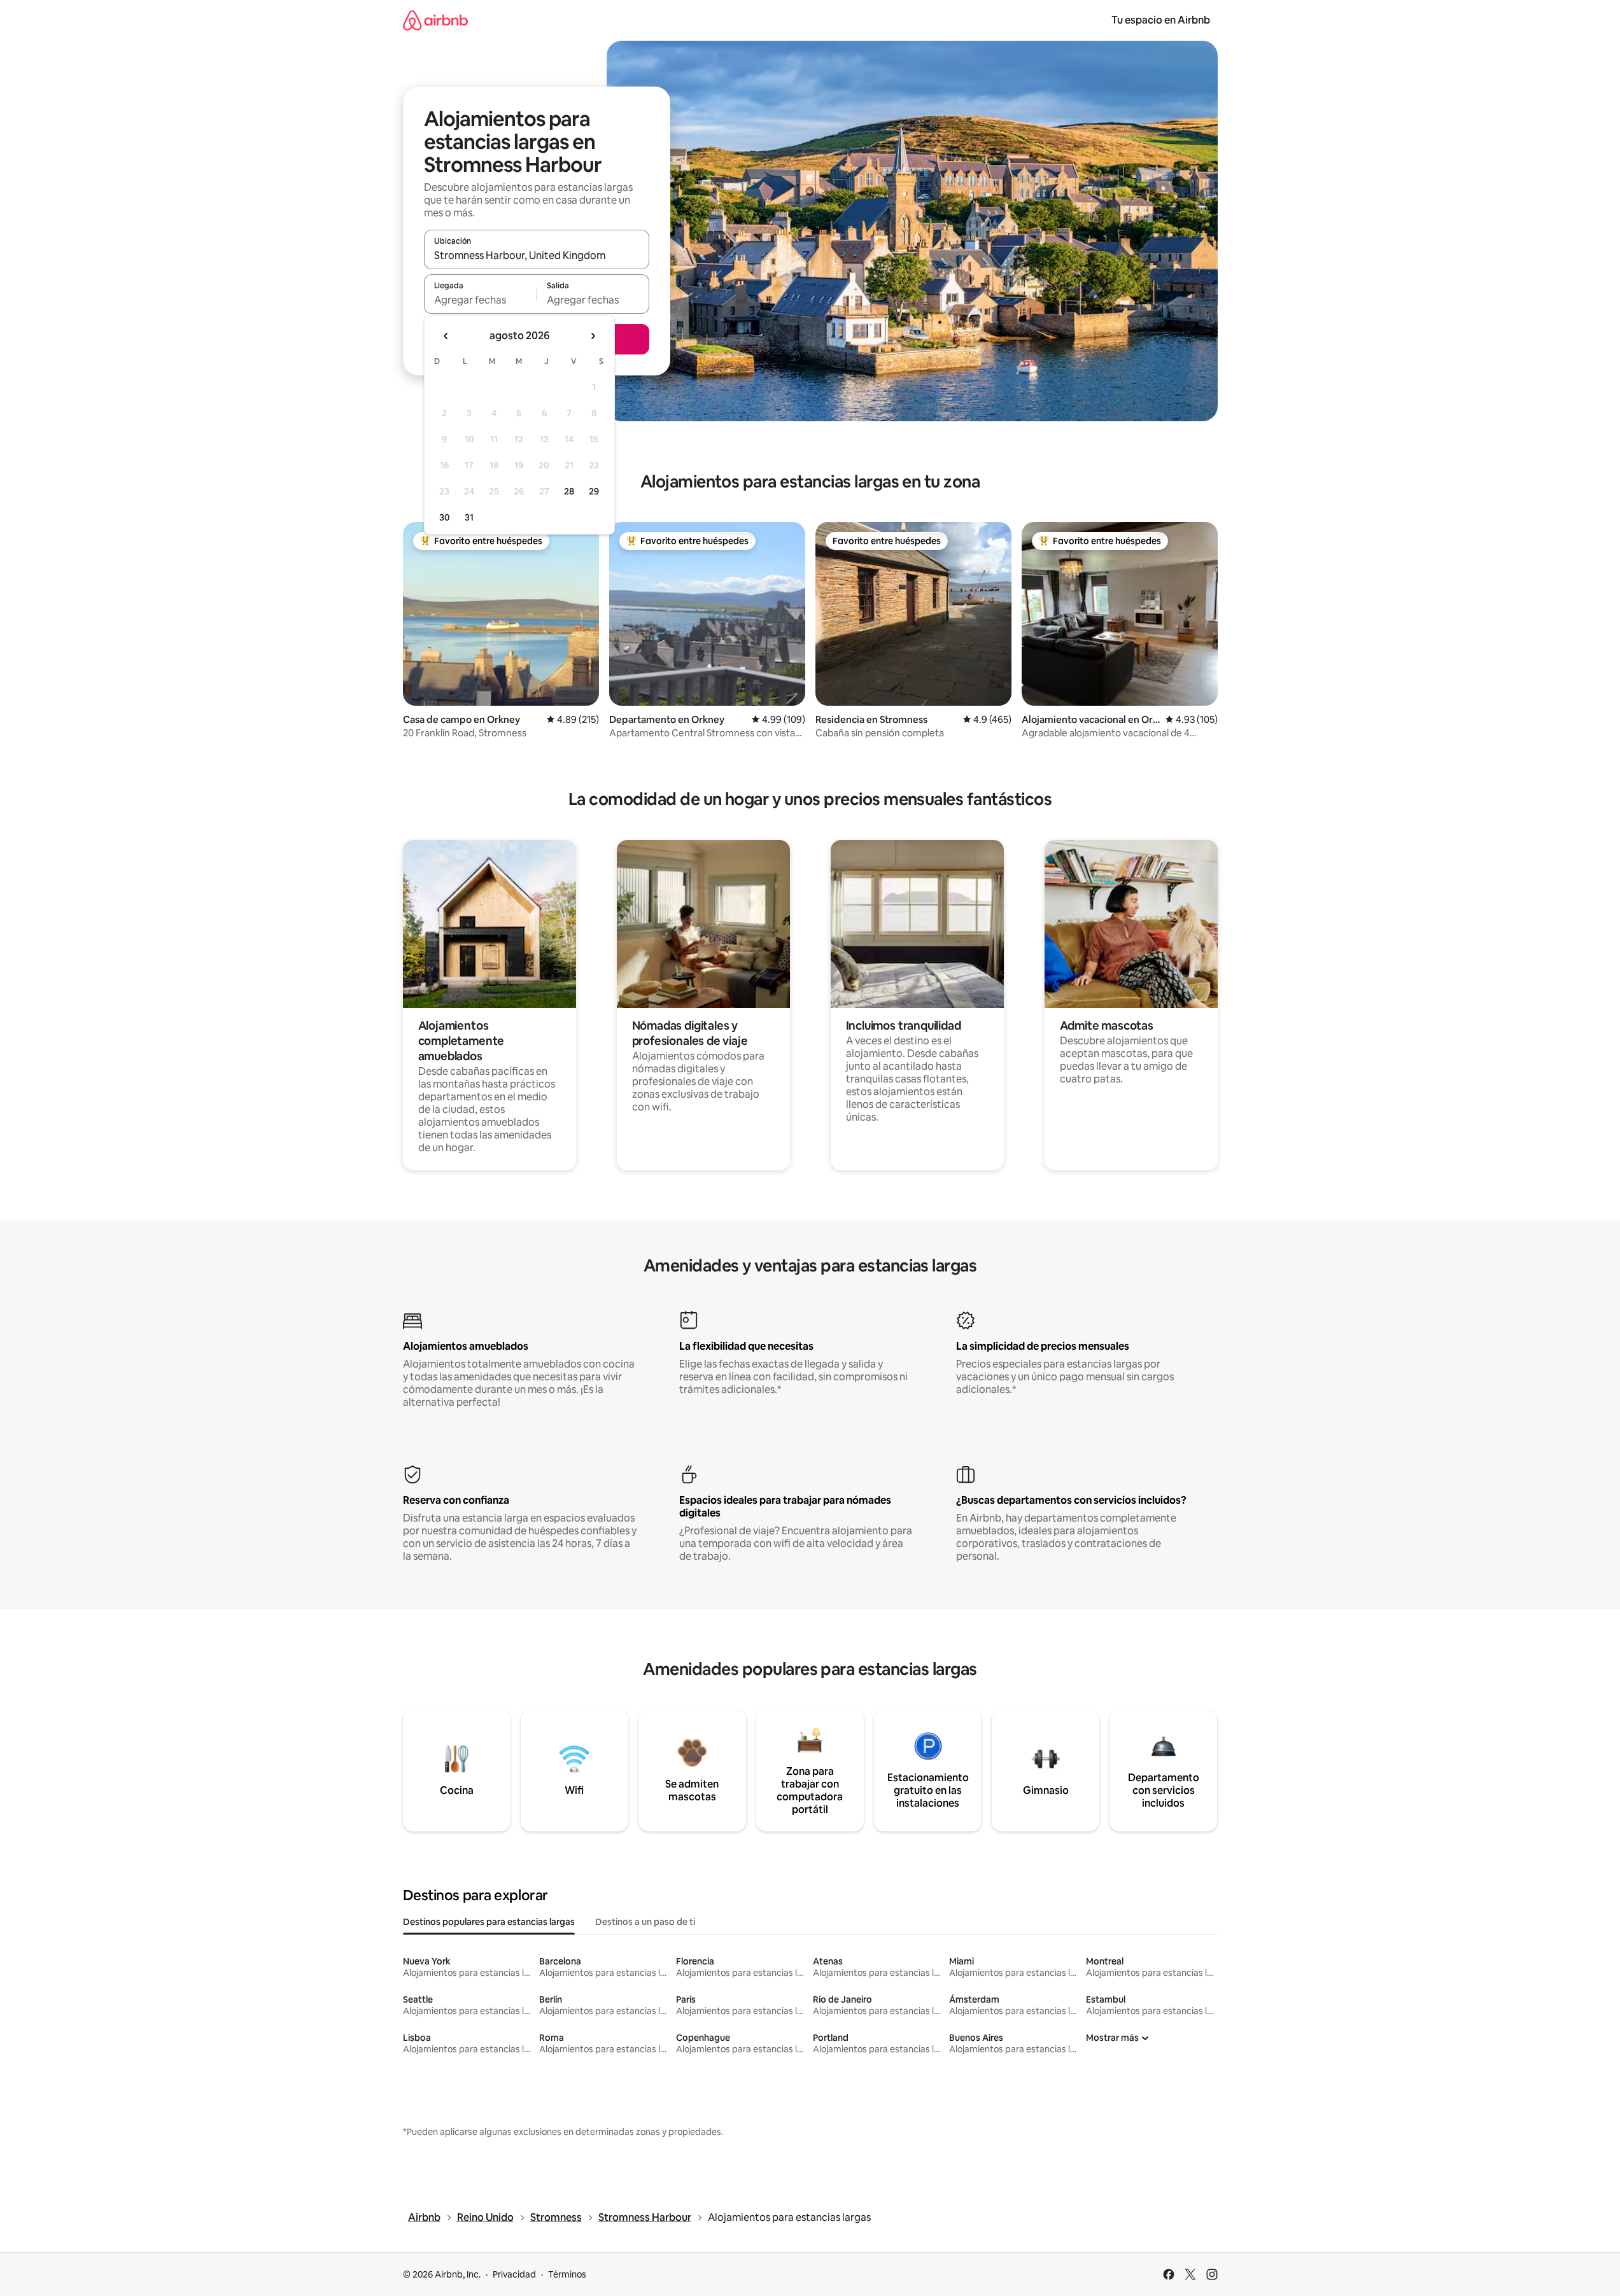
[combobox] (537, 255)
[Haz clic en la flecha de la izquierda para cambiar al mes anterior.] (446, 336)
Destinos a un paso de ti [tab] (645, 1922)
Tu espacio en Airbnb (1161, 20)
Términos (567, 2274)
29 (594, 491)
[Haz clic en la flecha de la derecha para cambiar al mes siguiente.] (593, 336)
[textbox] (480, 300)
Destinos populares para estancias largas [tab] (489, 1922)
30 (445, 517)
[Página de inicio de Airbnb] (435, 20)
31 (469, 517)
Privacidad (514, 2274)
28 (569, 491)
